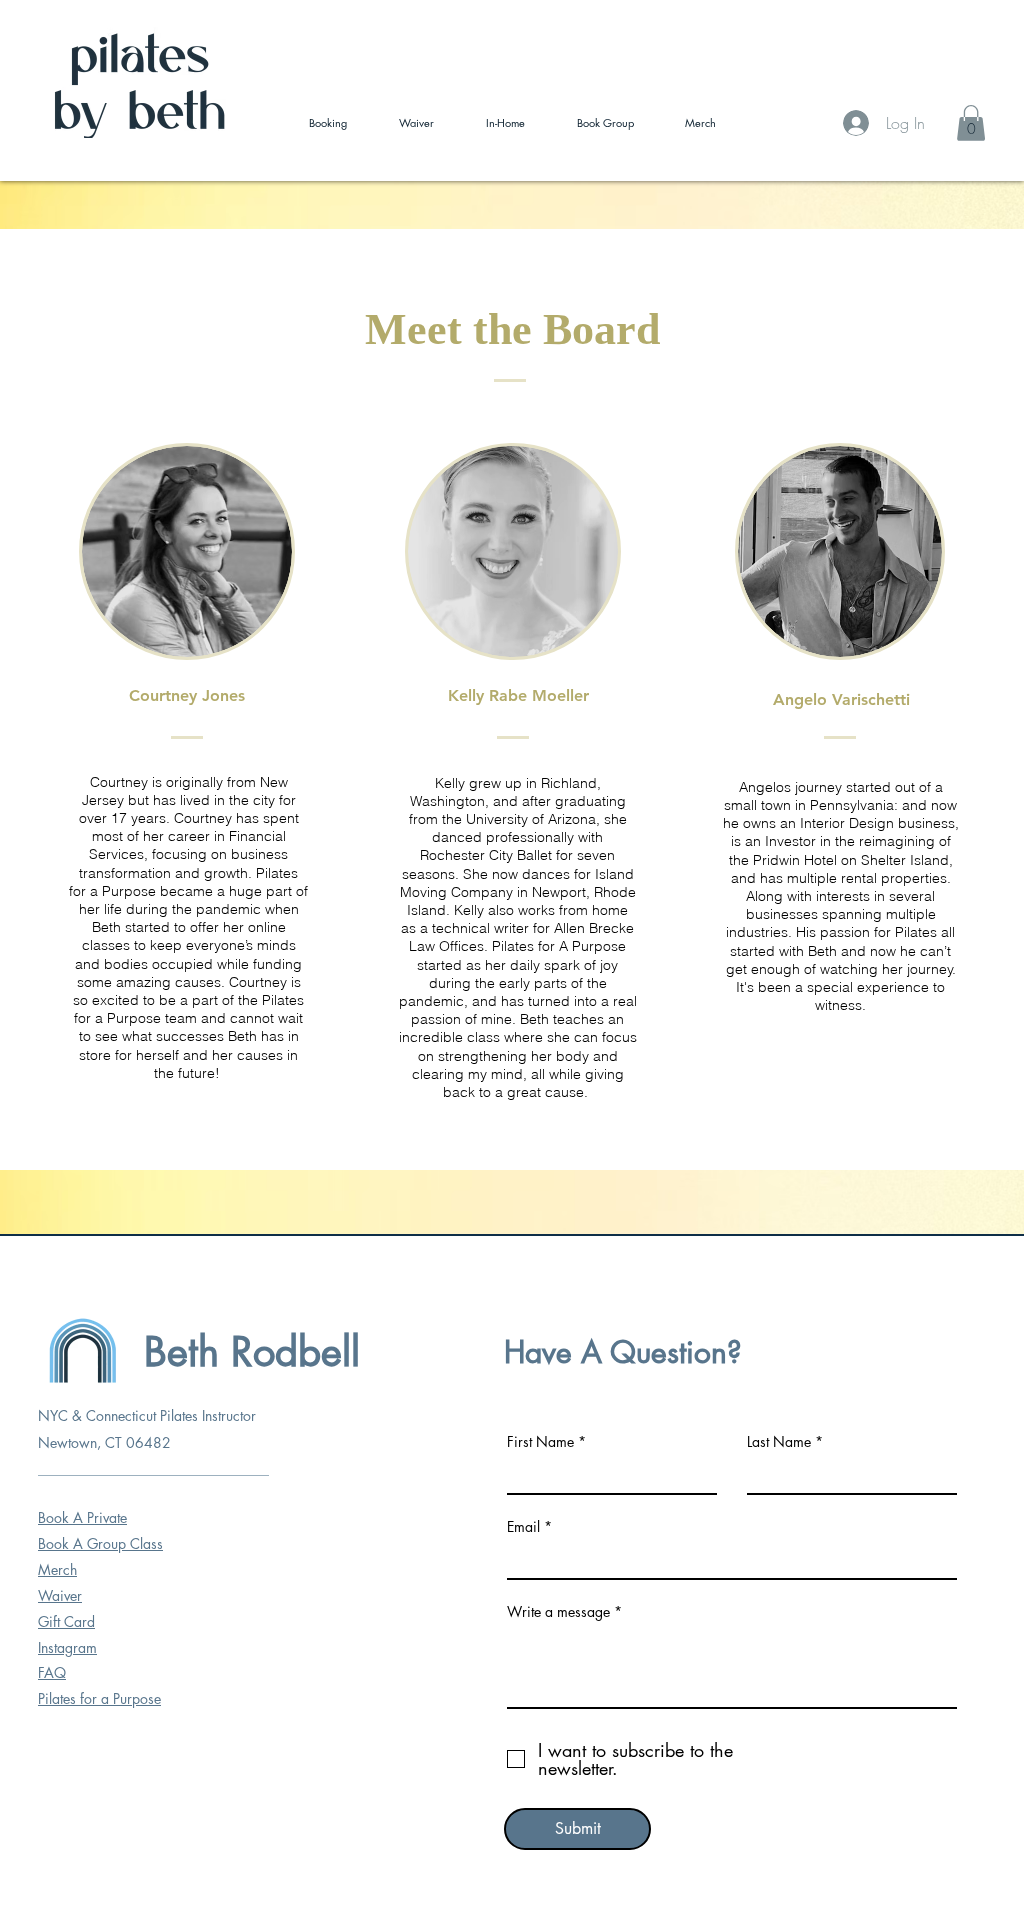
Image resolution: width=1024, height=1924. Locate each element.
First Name (540, 1442)
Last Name (779, 1442)
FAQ (52, 1672)
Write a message (558, 1612)
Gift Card (66, 1621)
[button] (971, 123)
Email (523, 1527)
